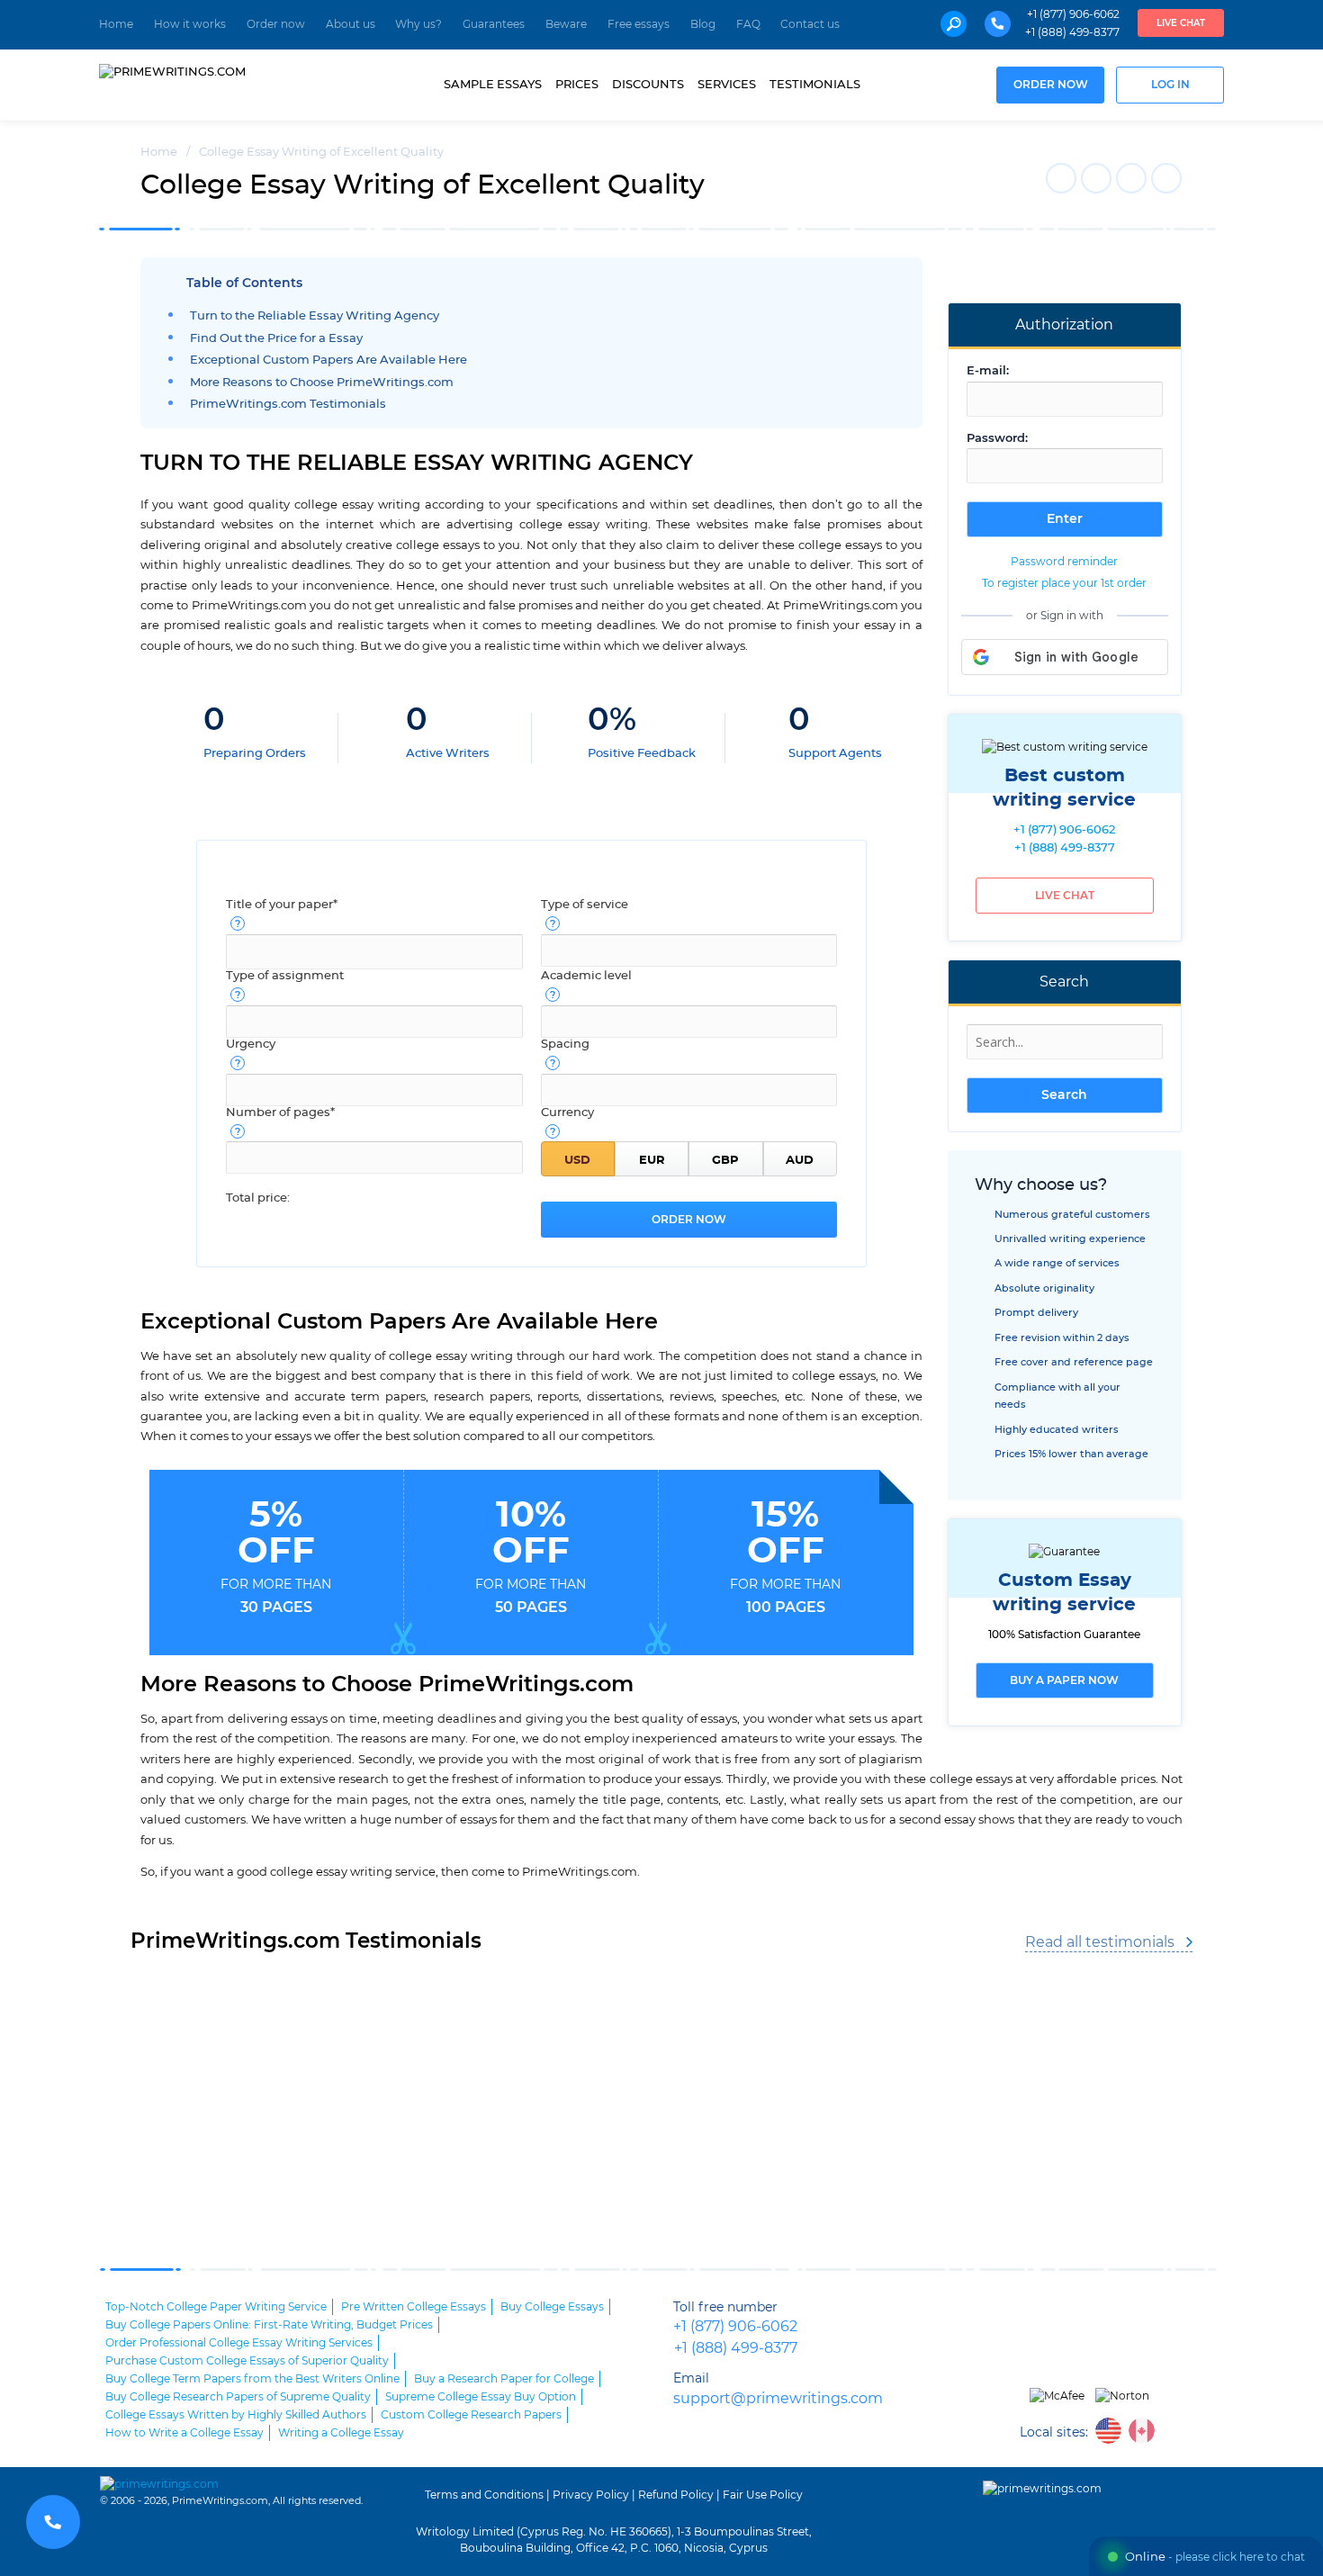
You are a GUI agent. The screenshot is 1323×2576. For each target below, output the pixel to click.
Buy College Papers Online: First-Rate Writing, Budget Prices (269, 2325)
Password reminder (1064, 562)
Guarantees (494, 24)
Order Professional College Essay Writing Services (239, 2343)
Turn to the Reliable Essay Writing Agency (315, 316)
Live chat (1181, 23)
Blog (703, 24)
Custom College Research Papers (471, 2415)
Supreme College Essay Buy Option (481, 2397)
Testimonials (815, 85)
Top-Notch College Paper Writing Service (216, 2307)
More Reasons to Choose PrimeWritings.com (322, 383)
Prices (577, 85)
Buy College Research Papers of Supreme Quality (238, 2397)
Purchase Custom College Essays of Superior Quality (247, 2361)
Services (727, 85)
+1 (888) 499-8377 (1072, 32)
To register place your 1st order (1064, 583)
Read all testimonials (1100, 1942)
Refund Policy (676, 2495)
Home (116, 24)
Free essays (639, 24)
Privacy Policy (591, 2495)
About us (351, 24)
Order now (276, 24)
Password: (997, 439)
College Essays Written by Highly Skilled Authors (236, 2415)
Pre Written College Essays (414, 2307)
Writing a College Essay (341, 2433)
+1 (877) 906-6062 (1073, 14)
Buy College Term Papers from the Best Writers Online (252, 2379)
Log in (1170, 85)
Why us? (418, 24)
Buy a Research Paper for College (504, 2379)
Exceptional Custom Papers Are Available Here (328, 360)
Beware (566, 24)
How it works (190, 24)
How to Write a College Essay (184, 2433)
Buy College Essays (552, 2307)
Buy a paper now (1064, 1680)
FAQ (748, 24)
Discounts (648, 85)
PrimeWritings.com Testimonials (288, 405)
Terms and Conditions (484, 2495)
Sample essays (493, 85)
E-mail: (988, 371)
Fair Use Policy (763, 2495)
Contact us (810, 24)
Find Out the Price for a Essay (276, 339)
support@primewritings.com (778, 2399)
